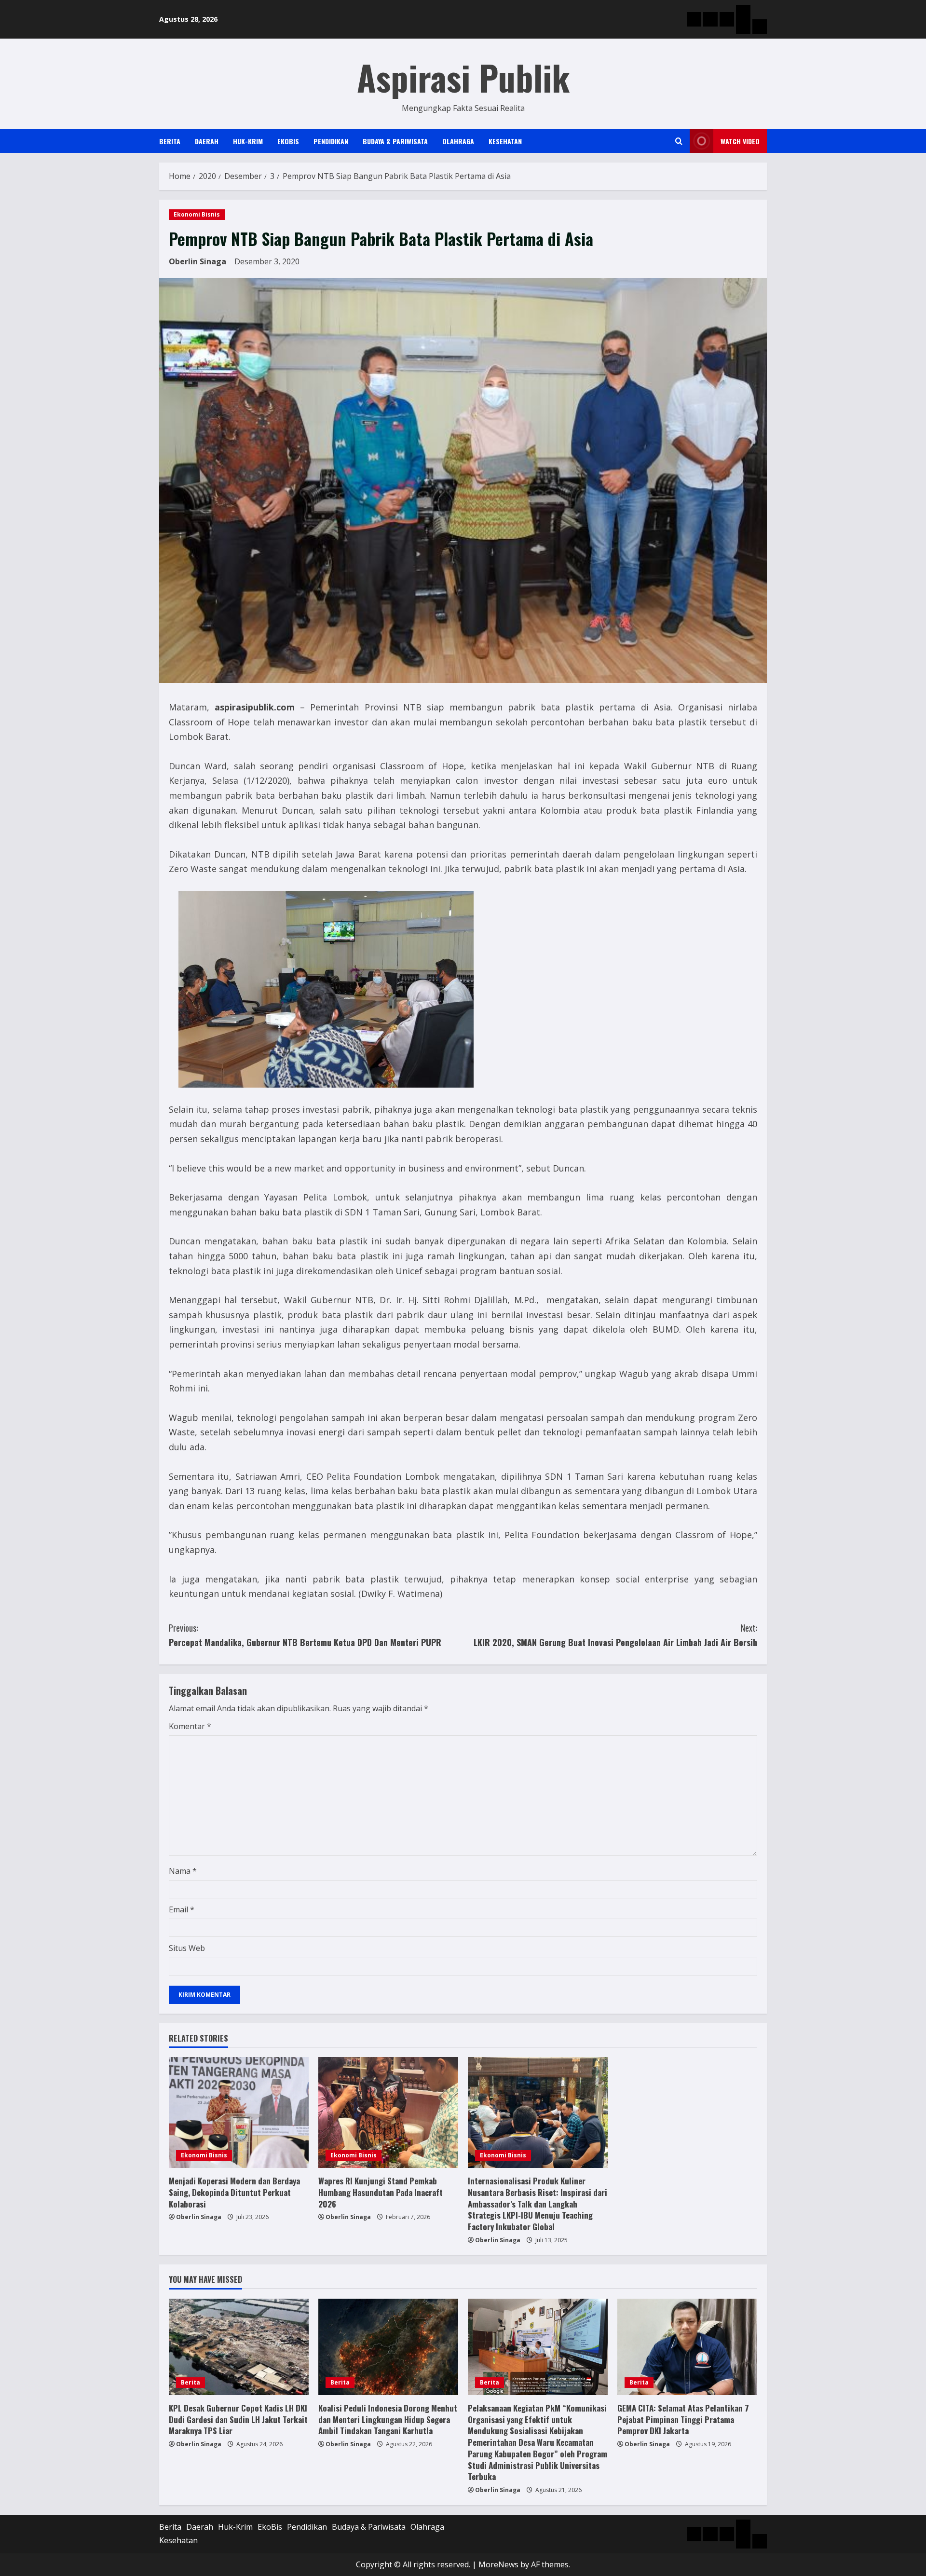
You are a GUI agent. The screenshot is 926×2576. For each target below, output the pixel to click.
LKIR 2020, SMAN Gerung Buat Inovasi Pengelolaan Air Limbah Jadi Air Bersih (615, 1635)
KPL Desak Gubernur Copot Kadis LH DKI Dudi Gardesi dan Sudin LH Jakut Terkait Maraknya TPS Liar (238, 2419)
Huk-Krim (248, 141)
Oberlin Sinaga (197, 261)
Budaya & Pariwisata (395, 141)
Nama (183, 1871)
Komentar (190, 1726)
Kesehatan (505, 141)
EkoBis (288, 141)
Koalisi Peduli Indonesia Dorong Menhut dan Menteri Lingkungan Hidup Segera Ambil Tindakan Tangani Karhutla (388, 2419)
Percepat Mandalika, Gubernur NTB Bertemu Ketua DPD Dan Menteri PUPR (305, 1635)
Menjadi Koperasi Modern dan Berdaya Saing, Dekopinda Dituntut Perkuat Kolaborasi (234, 2192)
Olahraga (458, 141)
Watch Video (740, 141)
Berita (170, 141)
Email (182, 1909)
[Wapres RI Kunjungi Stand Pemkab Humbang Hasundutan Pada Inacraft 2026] (388, 2113)
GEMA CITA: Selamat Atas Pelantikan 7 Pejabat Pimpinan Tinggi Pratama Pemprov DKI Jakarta (683, 2419)
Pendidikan (331, 141)
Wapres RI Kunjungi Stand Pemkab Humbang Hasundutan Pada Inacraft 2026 (381, 2192)
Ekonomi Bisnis (197, 214)
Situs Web (187, 1948)
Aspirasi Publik (463, 77)
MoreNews (498, 2564)
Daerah (207, 141)
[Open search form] (679, 141)
